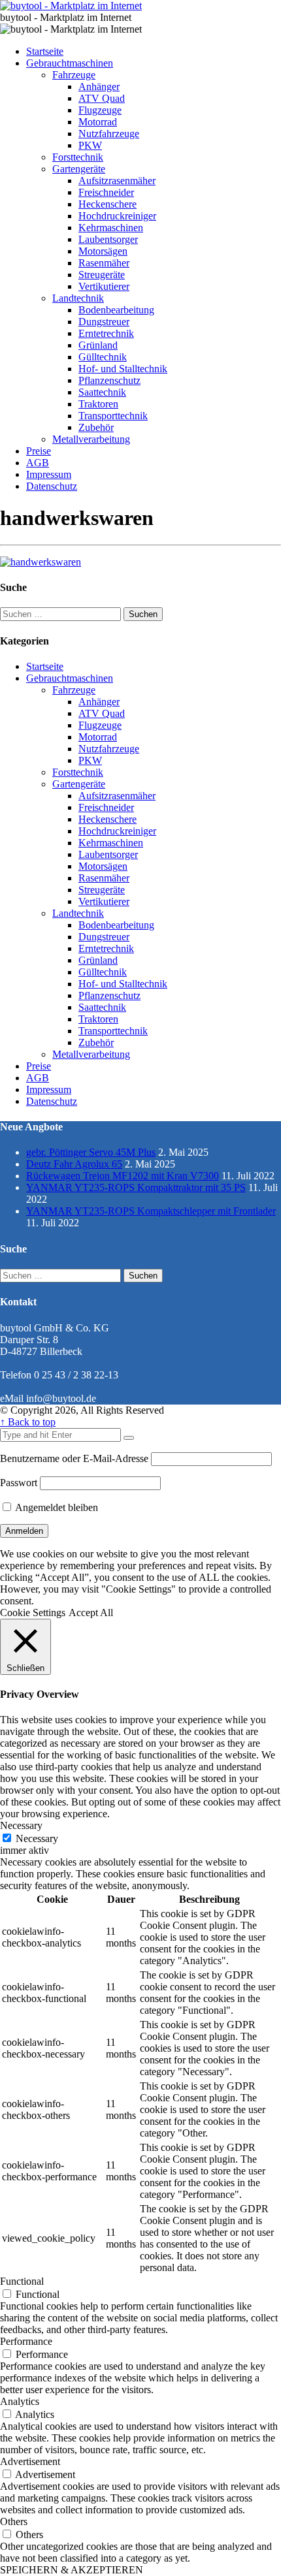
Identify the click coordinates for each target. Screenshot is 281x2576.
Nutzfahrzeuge (109, 134)
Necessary (37, 1838)
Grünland (98, 345)
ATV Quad (102, 98)
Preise (39, 451)
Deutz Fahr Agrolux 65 (74, 1164)
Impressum (49, 474)
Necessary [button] (21, 1825)
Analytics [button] (20, 2401)
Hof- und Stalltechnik (123, 369)
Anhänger (99, 87)
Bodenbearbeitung (116, 310)
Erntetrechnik (106, 333)
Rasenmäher (104, 263)
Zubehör (96, 427)
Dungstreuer (104, 322)
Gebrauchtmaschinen (70, 63)
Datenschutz (52, 486)
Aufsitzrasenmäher (117, 181)
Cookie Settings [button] (33, 1613)
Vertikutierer (104, 286)
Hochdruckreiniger (117, 216)
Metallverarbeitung (91, 439)
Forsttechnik (78, 157)
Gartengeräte (79, 169)
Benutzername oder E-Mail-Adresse (74, 1458)
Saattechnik (102, 392)
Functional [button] (22, 2281)
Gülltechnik (103, 357)
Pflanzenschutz (109, 380)
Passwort (19, 1483)
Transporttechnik (113, 416)
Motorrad (98, 122)
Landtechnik (78, 298)
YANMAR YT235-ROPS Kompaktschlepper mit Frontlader (151, 1211)
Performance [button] (26, 2341)
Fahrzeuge (74, 75)
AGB (38, 463)
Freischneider (106, 192)
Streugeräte (102, 275)
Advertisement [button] (30, 2461)
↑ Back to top (28, 1422)
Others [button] (14, 2521)
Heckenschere (107, 204)
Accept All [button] (91, 1613)
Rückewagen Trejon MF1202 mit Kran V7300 (123, 1176)
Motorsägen (103, 251)
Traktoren (98, 404)
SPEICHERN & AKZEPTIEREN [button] (72, 2570)
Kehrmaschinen (111, 228)
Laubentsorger (108, 239)
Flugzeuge (100, 110)
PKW (90, 145)
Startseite (45, 51)
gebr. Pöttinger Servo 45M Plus (91, 1152)
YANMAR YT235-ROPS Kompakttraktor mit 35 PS (136, 1187)
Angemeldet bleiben (56, 1507)
